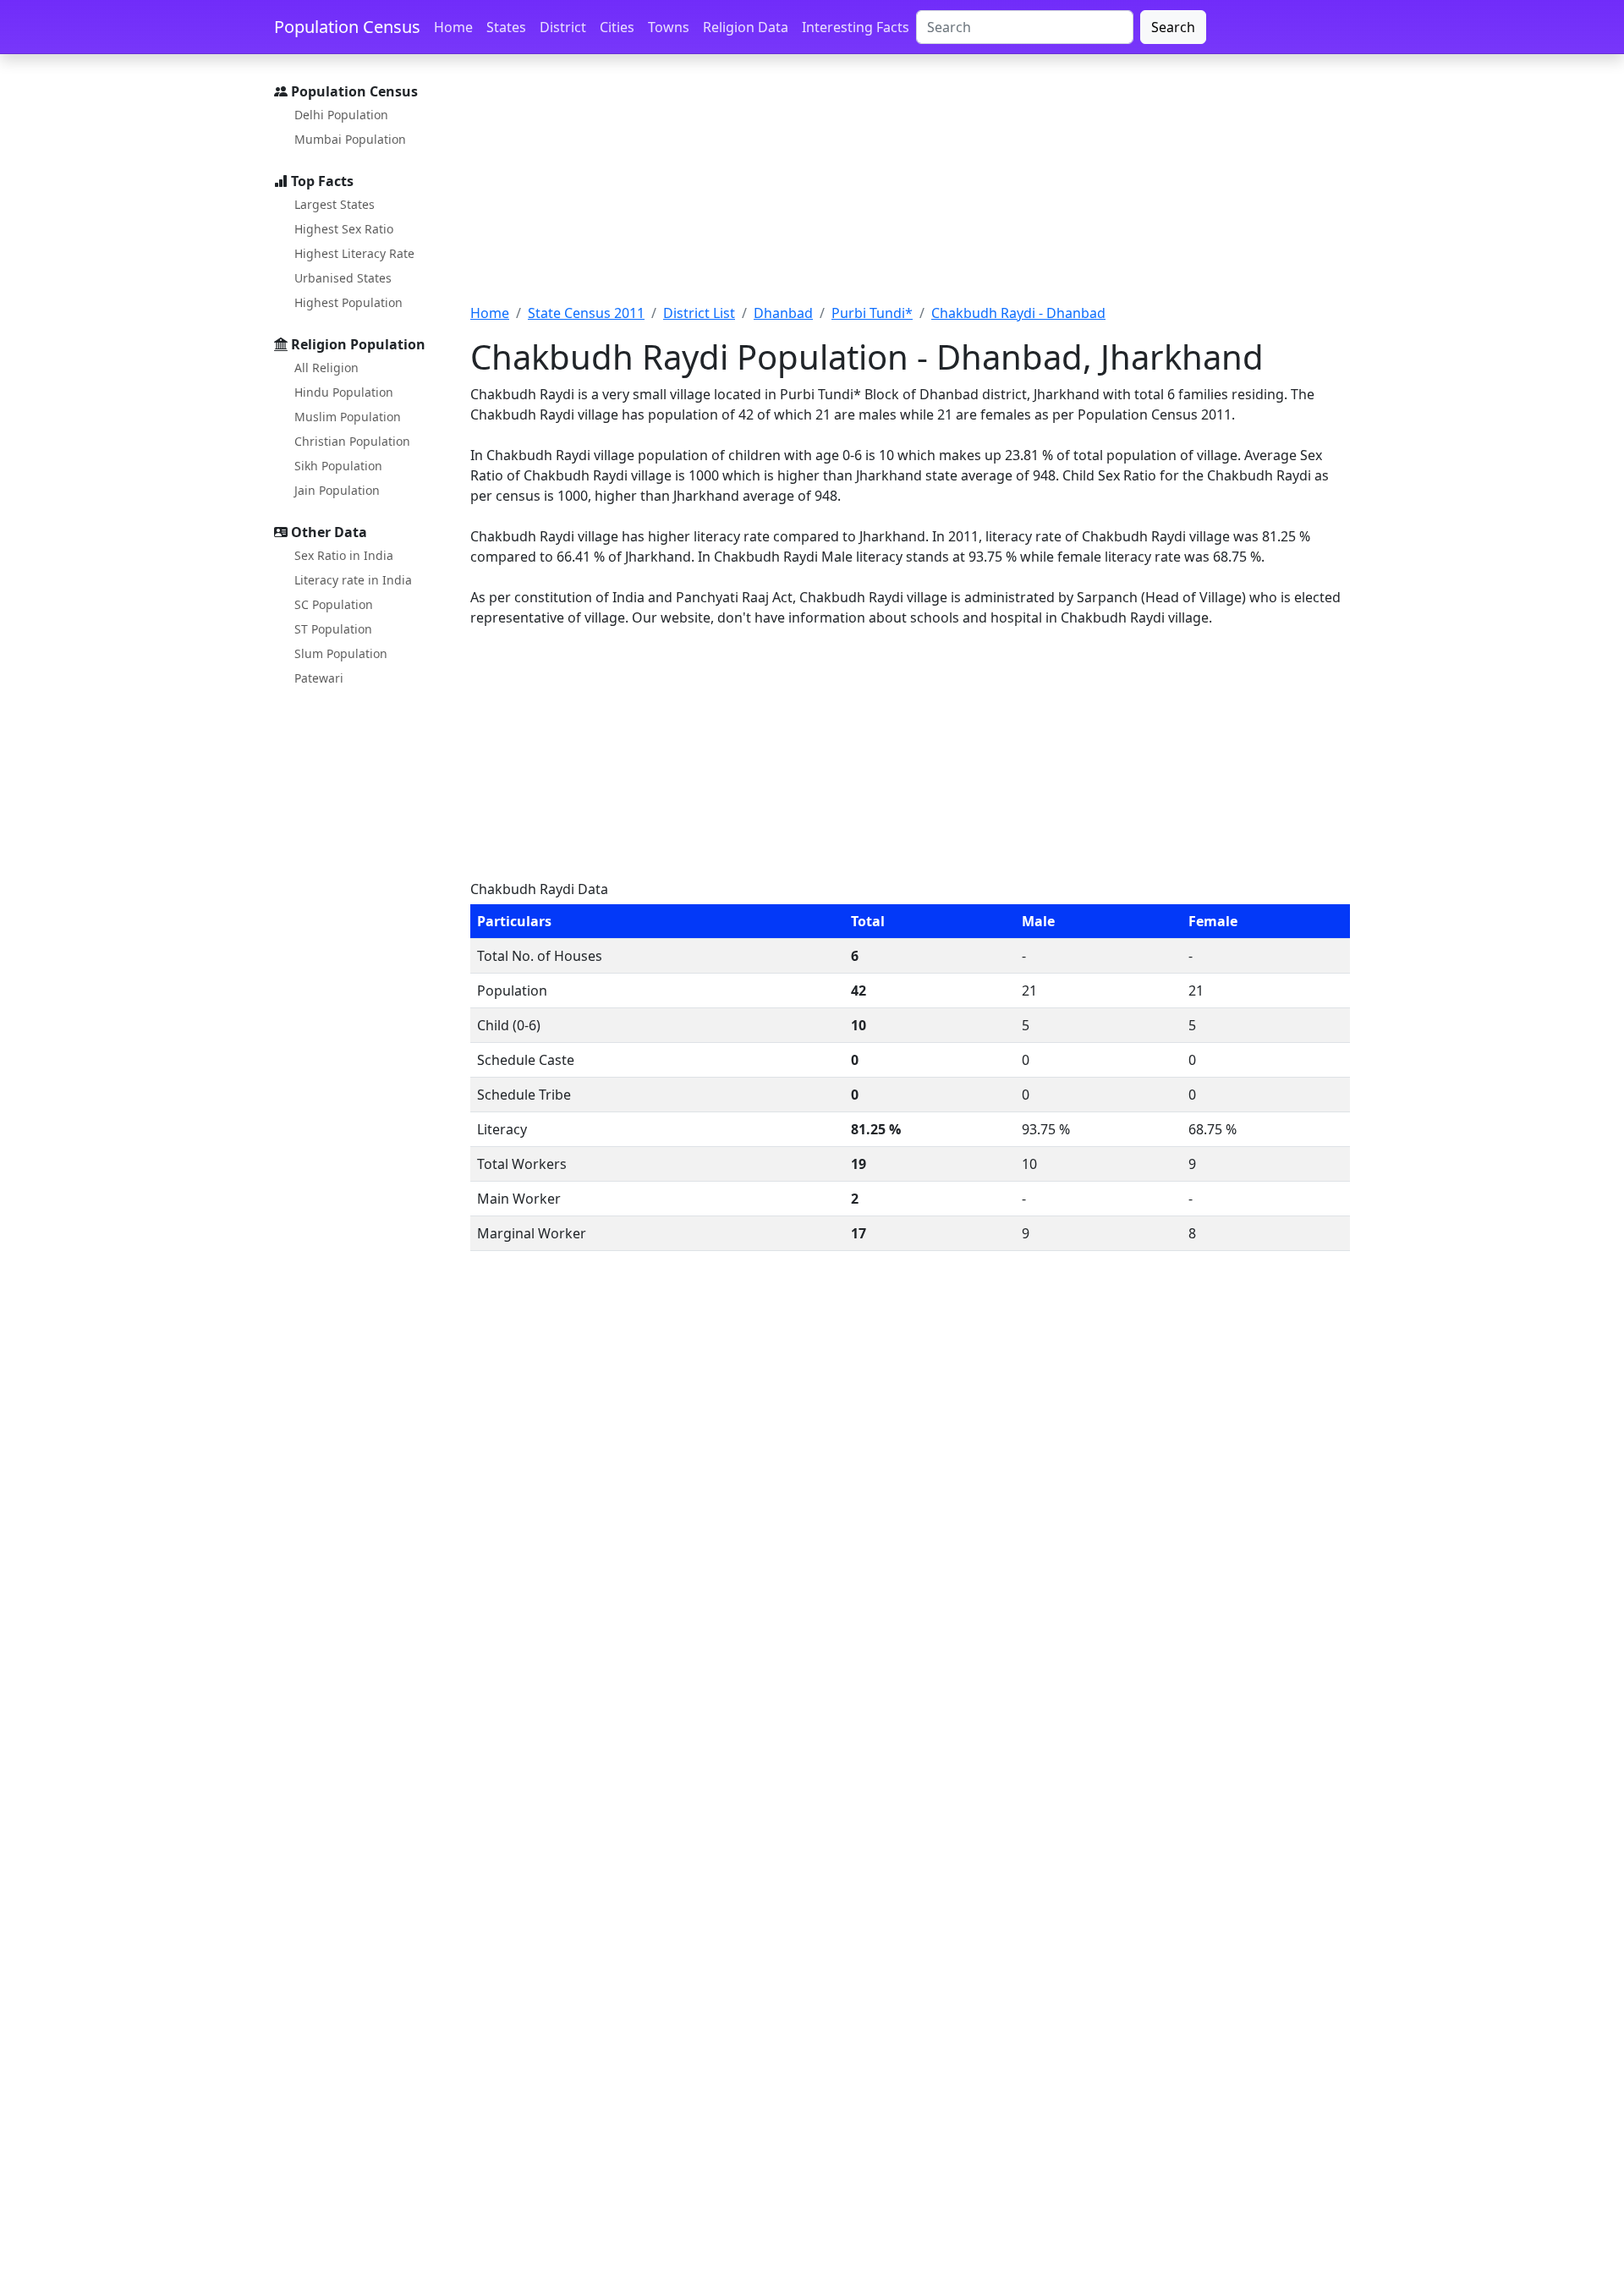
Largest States (335, 204)
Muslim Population (348, 417)
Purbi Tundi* (872, 313)
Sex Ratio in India (344, 555)
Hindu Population (344, 392)
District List (699, 313)
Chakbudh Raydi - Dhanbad (1018, 313)
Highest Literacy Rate (354, 253)
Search (1173, 27)
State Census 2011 (586, 313)
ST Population (333, 629)
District (563, 27)
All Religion (326, 368)
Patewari (319, 678)
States (506, 27)
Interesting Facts (856, 27)
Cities (617, 27)
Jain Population (337, 490)
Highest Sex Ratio (344, 229)
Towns (669, 27)
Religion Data (746, 27)
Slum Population (341, 653)
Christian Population (352, 441)
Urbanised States (343, 278)
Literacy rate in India (353, 580)
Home (453, 27)
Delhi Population (341, 115)
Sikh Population (338, 466)
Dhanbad (783, 313)
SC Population (334, 604)
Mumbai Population (350, 139)
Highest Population (348, 302)
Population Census (347, 27)
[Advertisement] (910, 189)
